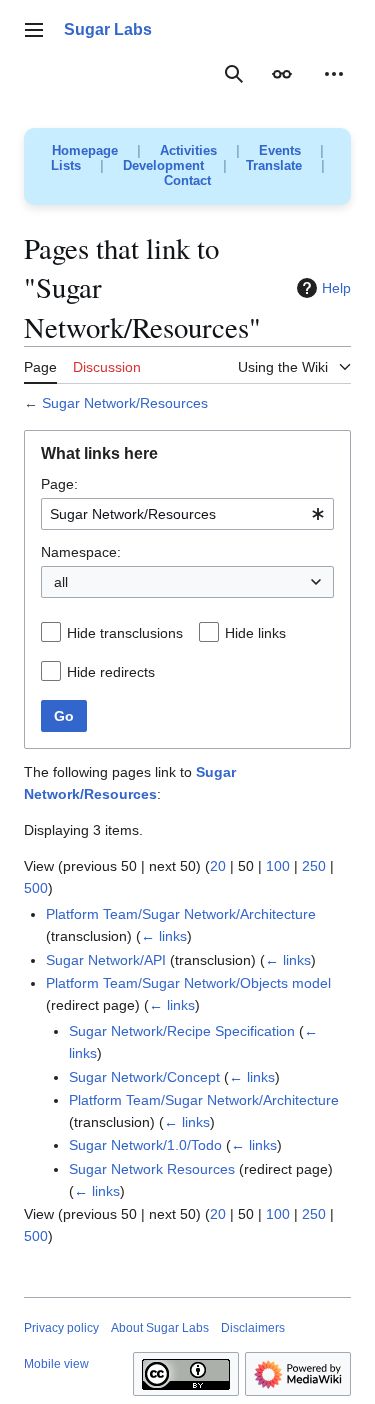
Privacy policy (61, 1328)
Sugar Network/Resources (125, 403)
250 (314, 866)
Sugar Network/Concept (144, 1077)
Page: (59, 484)
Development (163, 165)
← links (164, 936)
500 (36, 888)
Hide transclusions (125, 633)
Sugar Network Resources (152, 1169)
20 (218, 866)
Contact (187, 180)
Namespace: (81, 552)
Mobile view (56, 1364)
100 (278, 866)
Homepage (85, 150)
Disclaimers (253, 1328)
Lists (66, 165)
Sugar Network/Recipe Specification (182, 1031)
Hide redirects (111, 672)
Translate (274, 165)
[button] (34, 30)
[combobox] (187, 514)
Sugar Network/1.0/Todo (145, 1145)
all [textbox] (61, 582)
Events (280, 150)
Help (336, 288)
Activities (188, 150)
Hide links (255, 633)
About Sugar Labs (160, 1328)
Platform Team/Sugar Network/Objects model (188, 983)
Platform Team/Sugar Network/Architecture (181, 914)
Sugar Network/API (106, 960)
